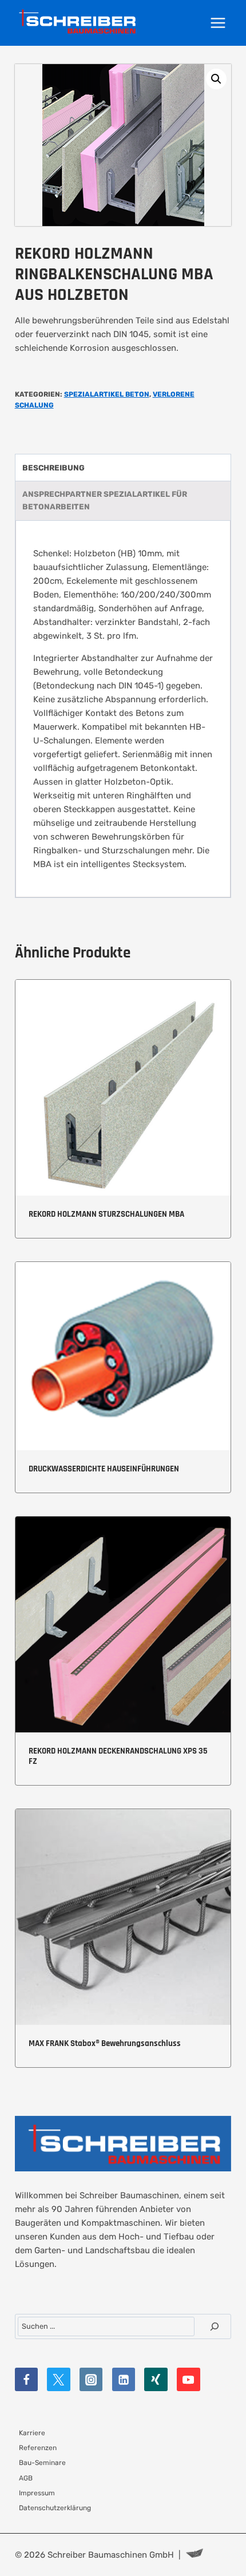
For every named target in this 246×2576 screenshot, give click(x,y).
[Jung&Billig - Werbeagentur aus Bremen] (195, 2555)
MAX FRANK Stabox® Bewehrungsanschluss (105, 2043)
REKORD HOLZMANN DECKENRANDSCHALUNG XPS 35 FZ (118, 1756)
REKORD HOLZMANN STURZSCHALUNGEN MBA (106, 1214)
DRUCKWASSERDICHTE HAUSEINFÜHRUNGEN (104, 1469)
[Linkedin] (124, 2379)
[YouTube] (189, 2379)
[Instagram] (91, 2379)
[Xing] (156, 2379)
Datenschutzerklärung (55, 2508)
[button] (216, 79)
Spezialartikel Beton (107, 394)
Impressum (37, 2493)
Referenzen (38, 2448)
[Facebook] (27, 2379)
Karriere (32, 2433)
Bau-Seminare (42, 2463)
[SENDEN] (215, 2326)
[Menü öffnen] (218, 23)
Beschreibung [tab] (53, 468)
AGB (26, 2478)
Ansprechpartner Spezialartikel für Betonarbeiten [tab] (105, 500)
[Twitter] (59, 2379)
